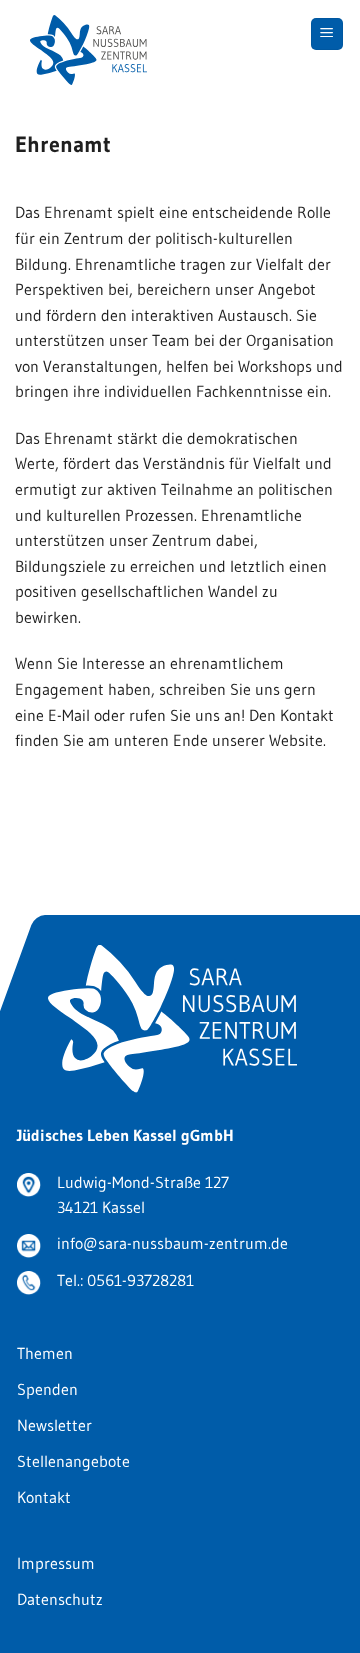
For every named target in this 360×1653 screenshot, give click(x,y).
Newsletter (54, 1425)
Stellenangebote (73, 1461)
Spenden (47, 1389)
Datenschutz (60, 1599)
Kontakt (44, 1497)
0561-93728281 (140, 1280)
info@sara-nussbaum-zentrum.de (172, 1243)
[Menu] (327, 34)
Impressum (56, 1563)
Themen (45, 1353)
